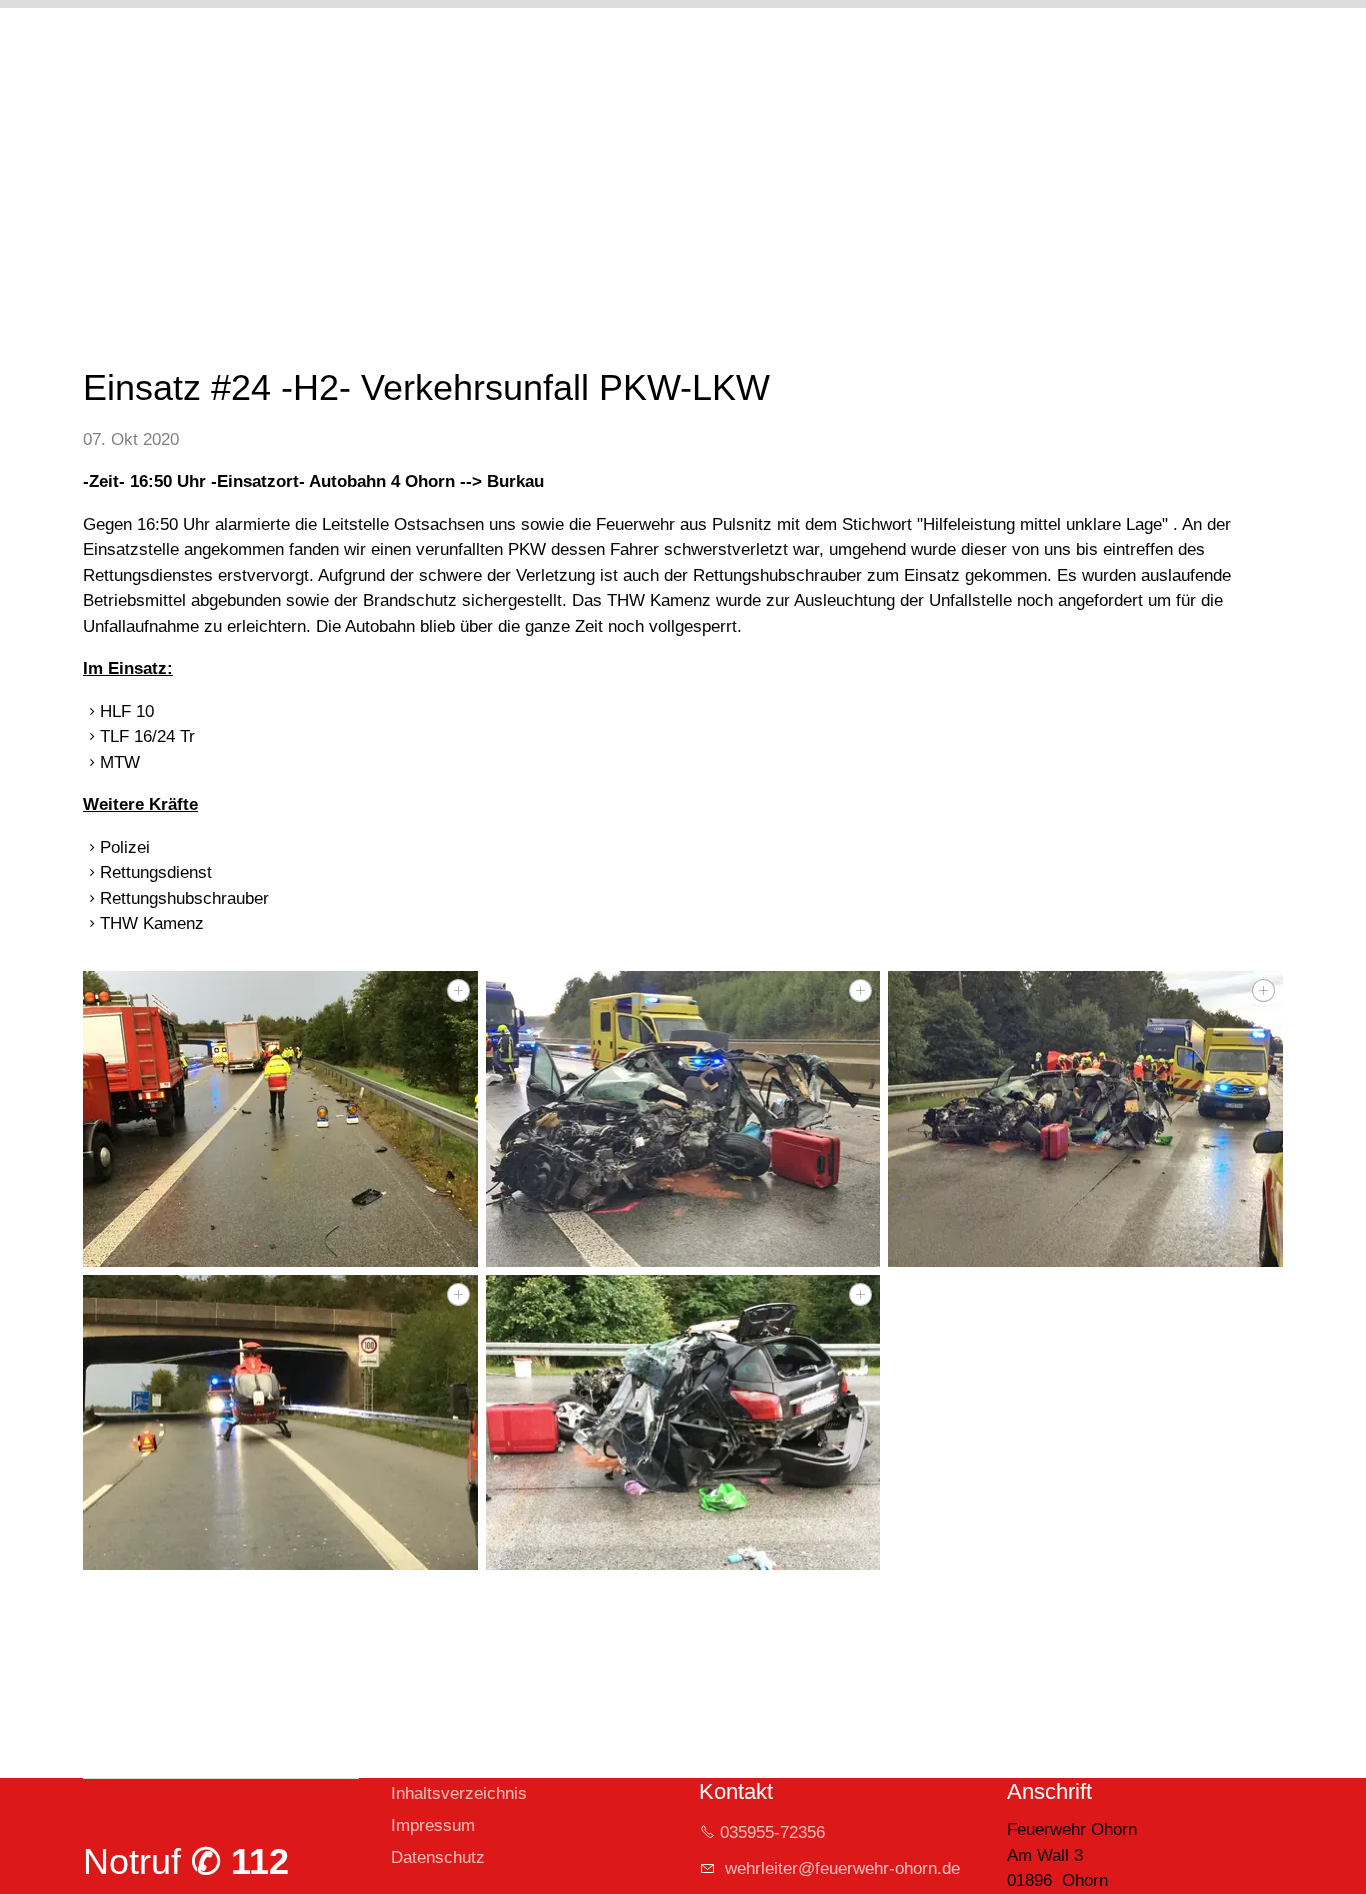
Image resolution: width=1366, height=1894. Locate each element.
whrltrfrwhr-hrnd (835, 1868)
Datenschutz (438, 1857)
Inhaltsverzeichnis (459, 1793)
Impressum (433, 1825)
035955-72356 (772, 1832)
